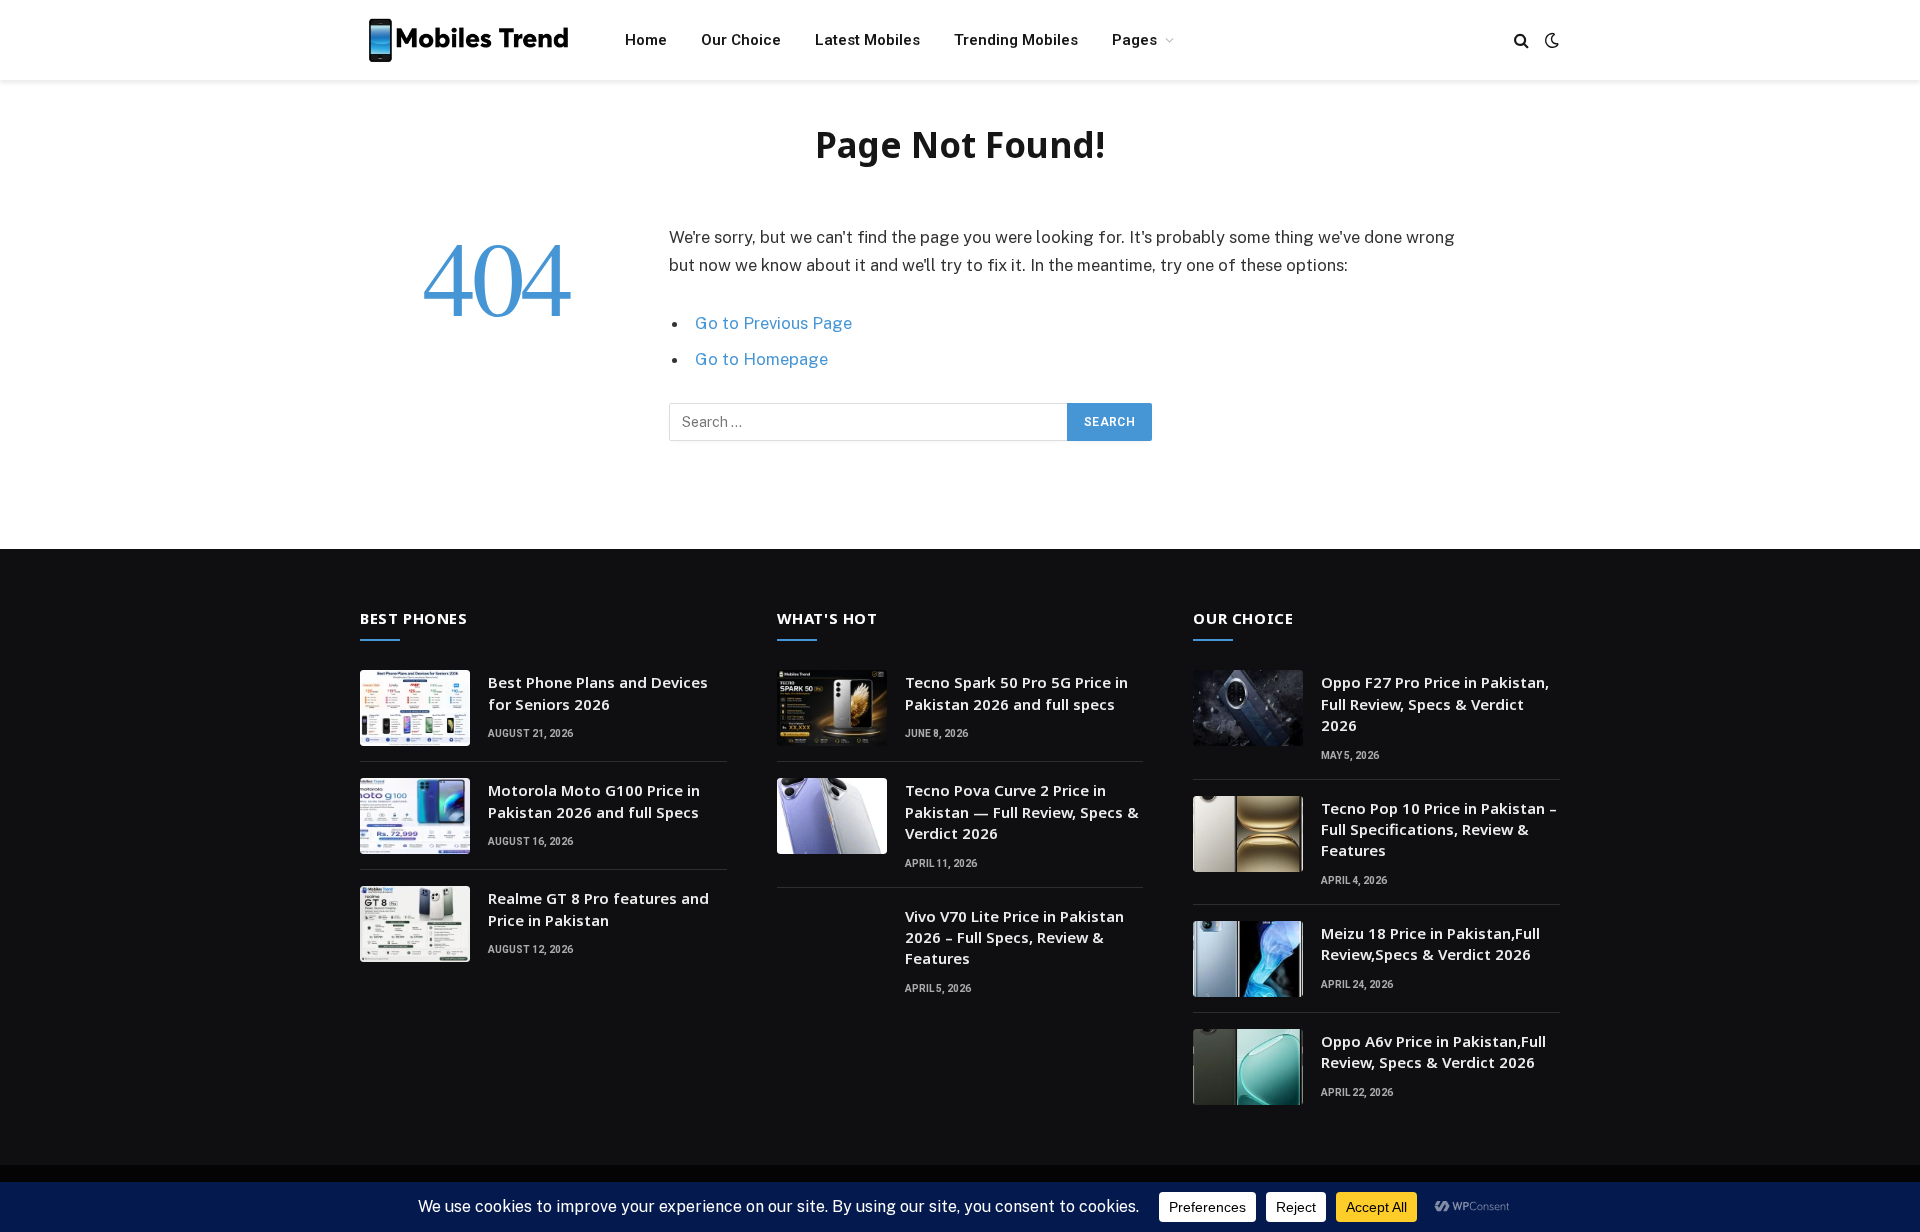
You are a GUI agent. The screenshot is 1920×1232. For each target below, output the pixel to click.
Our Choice (741, 40)
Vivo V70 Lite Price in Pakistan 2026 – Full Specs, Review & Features (1014, 937)
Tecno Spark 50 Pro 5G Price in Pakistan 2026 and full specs (1016, 692)
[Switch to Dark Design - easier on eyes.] (1550, 40)
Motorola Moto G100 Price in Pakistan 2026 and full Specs (594, 800)
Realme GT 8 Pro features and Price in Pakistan (598, 908)
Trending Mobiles (1016, 40)
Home (646, 40)
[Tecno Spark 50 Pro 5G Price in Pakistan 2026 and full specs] (832, 708)
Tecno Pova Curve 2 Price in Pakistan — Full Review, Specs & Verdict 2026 (1022, 811)
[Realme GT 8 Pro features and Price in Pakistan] (415, 924)
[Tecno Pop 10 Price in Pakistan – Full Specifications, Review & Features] (1248, 834)
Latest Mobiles (867, 40)
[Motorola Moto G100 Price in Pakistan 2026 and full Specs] (415, 816)
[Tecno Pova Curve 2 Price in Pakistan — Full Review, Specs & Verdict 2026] (832, 816)
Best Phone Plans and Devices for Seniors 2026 (598, 692)
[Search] (1521, 40)
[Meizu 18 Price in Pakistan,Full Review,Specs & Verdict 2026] (1248, 959)
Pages (1134, 40)
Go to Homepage (761, 359)
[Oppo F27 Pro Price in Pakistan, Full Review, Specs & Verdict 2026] (1248, 708)
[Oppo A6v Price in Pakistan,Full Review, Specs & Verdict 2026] (1248, 1067)
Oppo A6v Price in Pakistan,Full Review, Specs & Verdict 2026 (1433, 1051)
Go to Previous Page (773, 323)
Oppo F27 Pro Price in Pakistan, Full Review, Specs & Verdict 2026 (1435, 703)
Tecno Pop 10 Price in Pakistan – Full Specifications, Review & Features (1439, 829)
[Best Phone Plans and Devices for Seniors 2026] (415, 708)
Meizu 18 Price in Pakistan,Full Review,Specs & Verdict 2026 (1430, 943)
